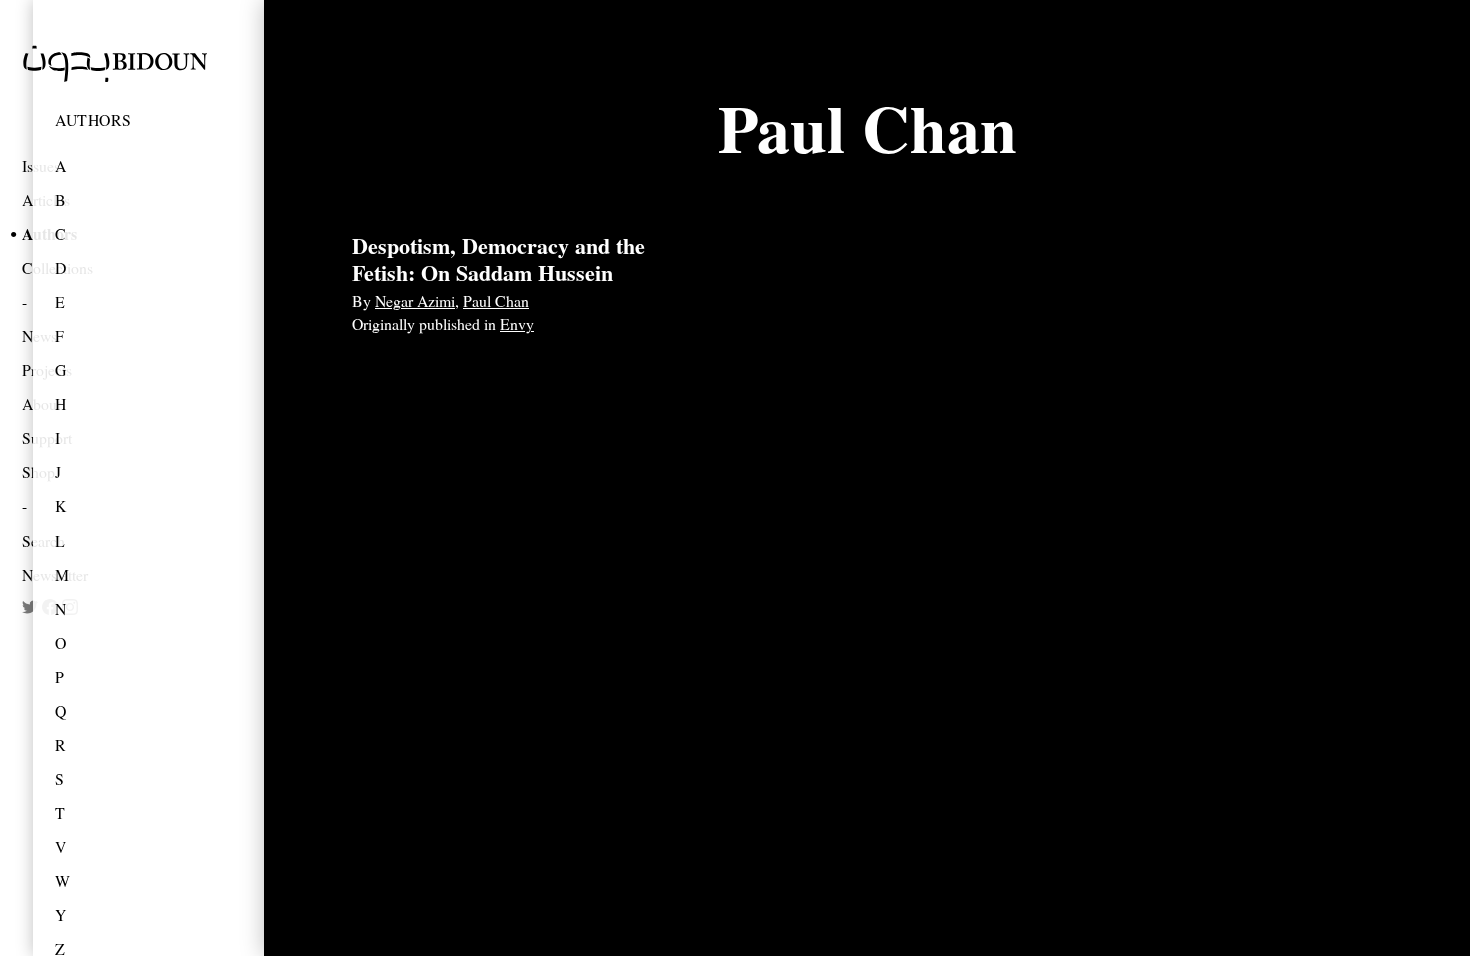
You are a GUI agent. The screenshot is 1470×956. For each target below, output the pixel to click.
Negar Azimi (415, 300)
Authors (93, 119)
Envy (517, 323)
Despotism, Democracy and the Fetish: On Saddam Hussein (498, 258)
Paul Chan (496, 300)
